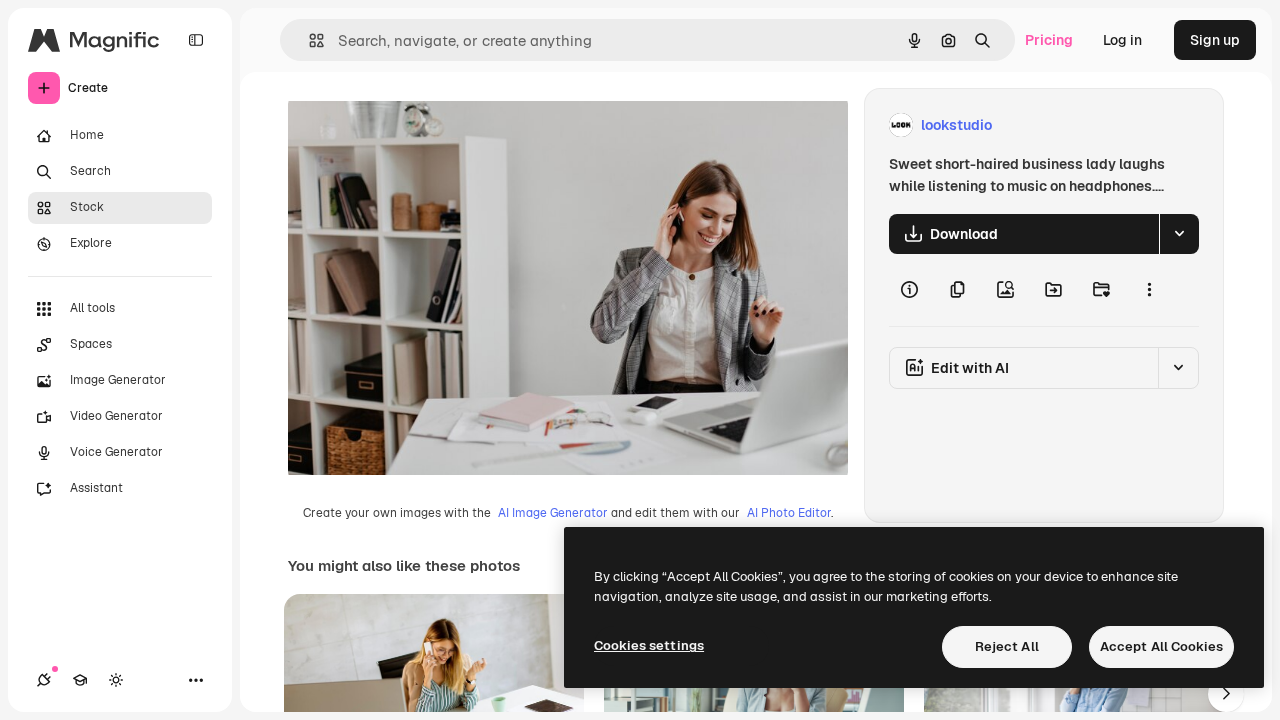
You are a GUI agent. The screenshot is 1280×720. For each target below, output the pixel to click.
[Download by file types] (1179, 234)
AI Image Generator (553, 513)
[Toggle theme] (116, 680)
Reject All (1007, 646)
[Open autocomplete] (308, 40)
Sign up (1215, 40)
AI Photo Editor (789, 513)
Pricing (1049, 40)
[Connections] (44, 680)
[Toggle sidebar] (196, 40)
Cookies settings (649, 645)
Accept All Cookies (1161, 646)
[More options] (1149, 290)
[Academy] (80, 680)
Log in (1122, 40)
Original (416, 125)
